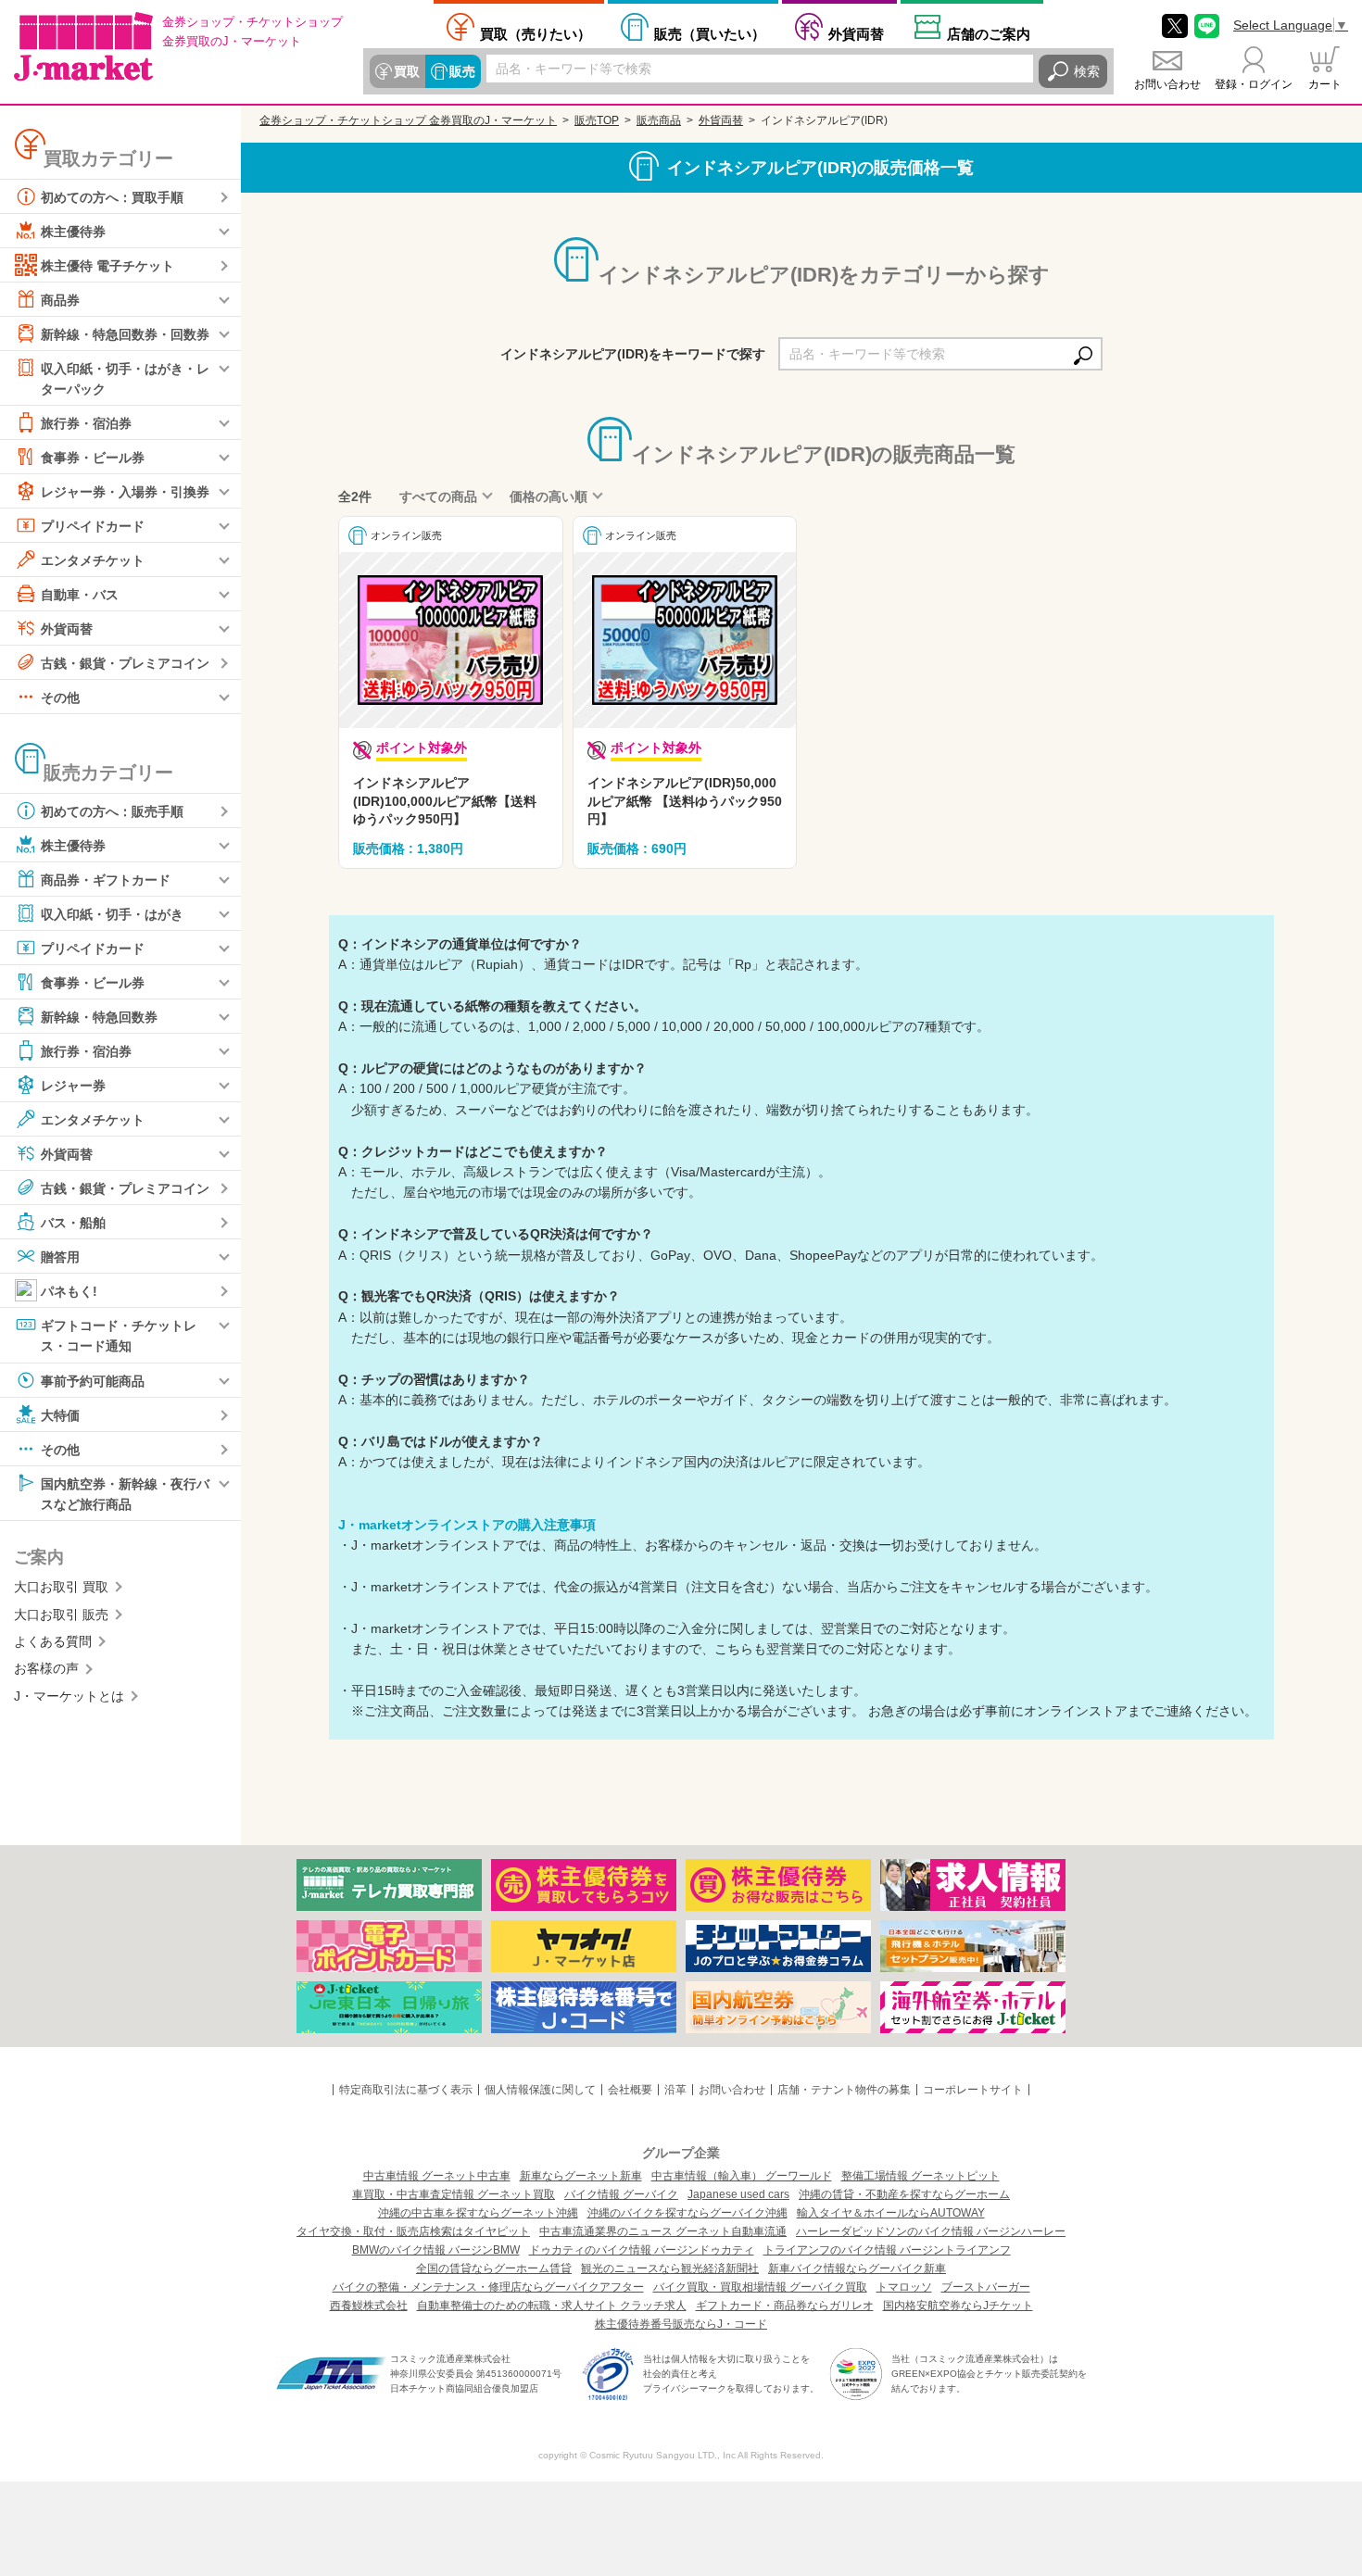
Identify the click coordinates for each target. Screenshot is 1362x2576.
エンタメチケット (93, 560)
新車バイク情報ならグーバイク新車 (857, 2268)
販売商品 (659, 120)
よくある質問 (53, 1641)
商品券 (60, 300)
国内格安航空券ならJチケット (958, 2306)
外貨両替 (856, 33)
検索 (1087, 71)
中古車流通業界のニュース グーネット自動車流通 (663, 2231)
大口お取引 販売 (61, 1615)
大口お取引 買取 (61, 1587)
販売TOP (597, 120)
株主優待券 (73, 232)
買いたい (710, 33)
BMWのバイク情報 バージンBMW (436, 2250)
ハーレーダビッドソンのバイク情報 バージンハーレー (931, 2231)
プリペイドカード (93, 526)
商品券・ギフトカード (106, 880)
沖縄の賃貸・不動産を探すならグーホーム (904, 2194)
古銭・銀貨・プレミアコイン (125, 663)
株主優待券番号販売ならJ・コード (681, 2324)
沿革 (675, 2090)
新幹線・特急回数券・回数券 (125, 334)
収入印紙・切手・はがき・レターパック (125, 379)
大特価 (60, 1414)
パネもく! (69, 1291)
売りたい (536, 33)
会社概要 (630, 2090)
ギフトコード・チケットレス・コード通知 (119, 1336)
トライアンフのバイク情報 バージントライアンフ (887, 2250)
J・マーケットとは (69, 1696)
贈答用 (60, 1257)
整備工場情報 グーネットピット (921, 2176)
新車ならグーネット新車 (581, 2176)
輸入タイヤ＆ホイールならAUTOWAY (891, 2213)
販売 (462, 71)
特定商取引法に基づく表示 (406, 2090)
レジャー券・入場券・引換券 (125, 492)
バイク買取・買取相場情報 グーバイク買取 (760, 2287)
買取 (407, 71)
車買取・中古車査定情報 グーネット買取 (454, 2194)
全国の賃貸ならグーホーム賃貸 (494, 2268)
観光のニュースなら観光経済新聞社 (670, 2268)
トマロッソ (904, 2287)
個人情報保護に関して (540, 2090)
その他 (60, 697)
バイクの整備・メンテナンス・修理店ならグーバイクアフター (488, 2287)
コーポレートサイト (973, 2090)
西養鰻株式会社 (369, 2306)
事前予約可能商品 (93, 1380)
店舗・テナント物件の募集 (844, 2090)
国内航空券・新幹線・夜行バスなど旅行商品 (125, 1493)
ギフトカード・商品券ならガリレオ (785, 2306)
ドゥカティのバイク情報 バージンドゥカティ (642, 2250)
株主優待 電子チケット (107, 266)
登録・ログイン (1254, 84)
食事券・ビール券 (93, 458)
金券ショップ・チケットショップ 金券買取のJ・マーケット (408, 120)
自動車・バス (80, 595)
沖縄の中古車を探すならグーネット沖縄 (478, 2213)
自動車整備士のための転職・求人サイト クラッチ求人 (552, 2306)
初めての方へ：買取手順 (112, 197)
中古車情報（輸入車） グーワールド (742, 2176)
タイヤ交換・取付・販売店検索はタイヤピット (413, 2231)
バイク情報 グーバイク (621, 2194)
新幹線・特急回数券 (99, 1017)
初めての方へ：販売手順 (112, 811)
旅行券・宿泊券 (86, 423)
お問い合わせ (1167, 84)
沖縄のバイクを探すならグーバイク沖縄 (687, 2213)
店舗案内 (989, 33)
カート (1325, 84)
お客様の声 (46, 1668)
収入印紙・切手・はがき (112, 914)
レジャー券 (73, 1086)
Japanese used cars (738, 2194)
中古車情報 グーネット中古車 (437, 2176)
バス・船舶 (73, 1223)
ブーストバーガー (986, 2287)
